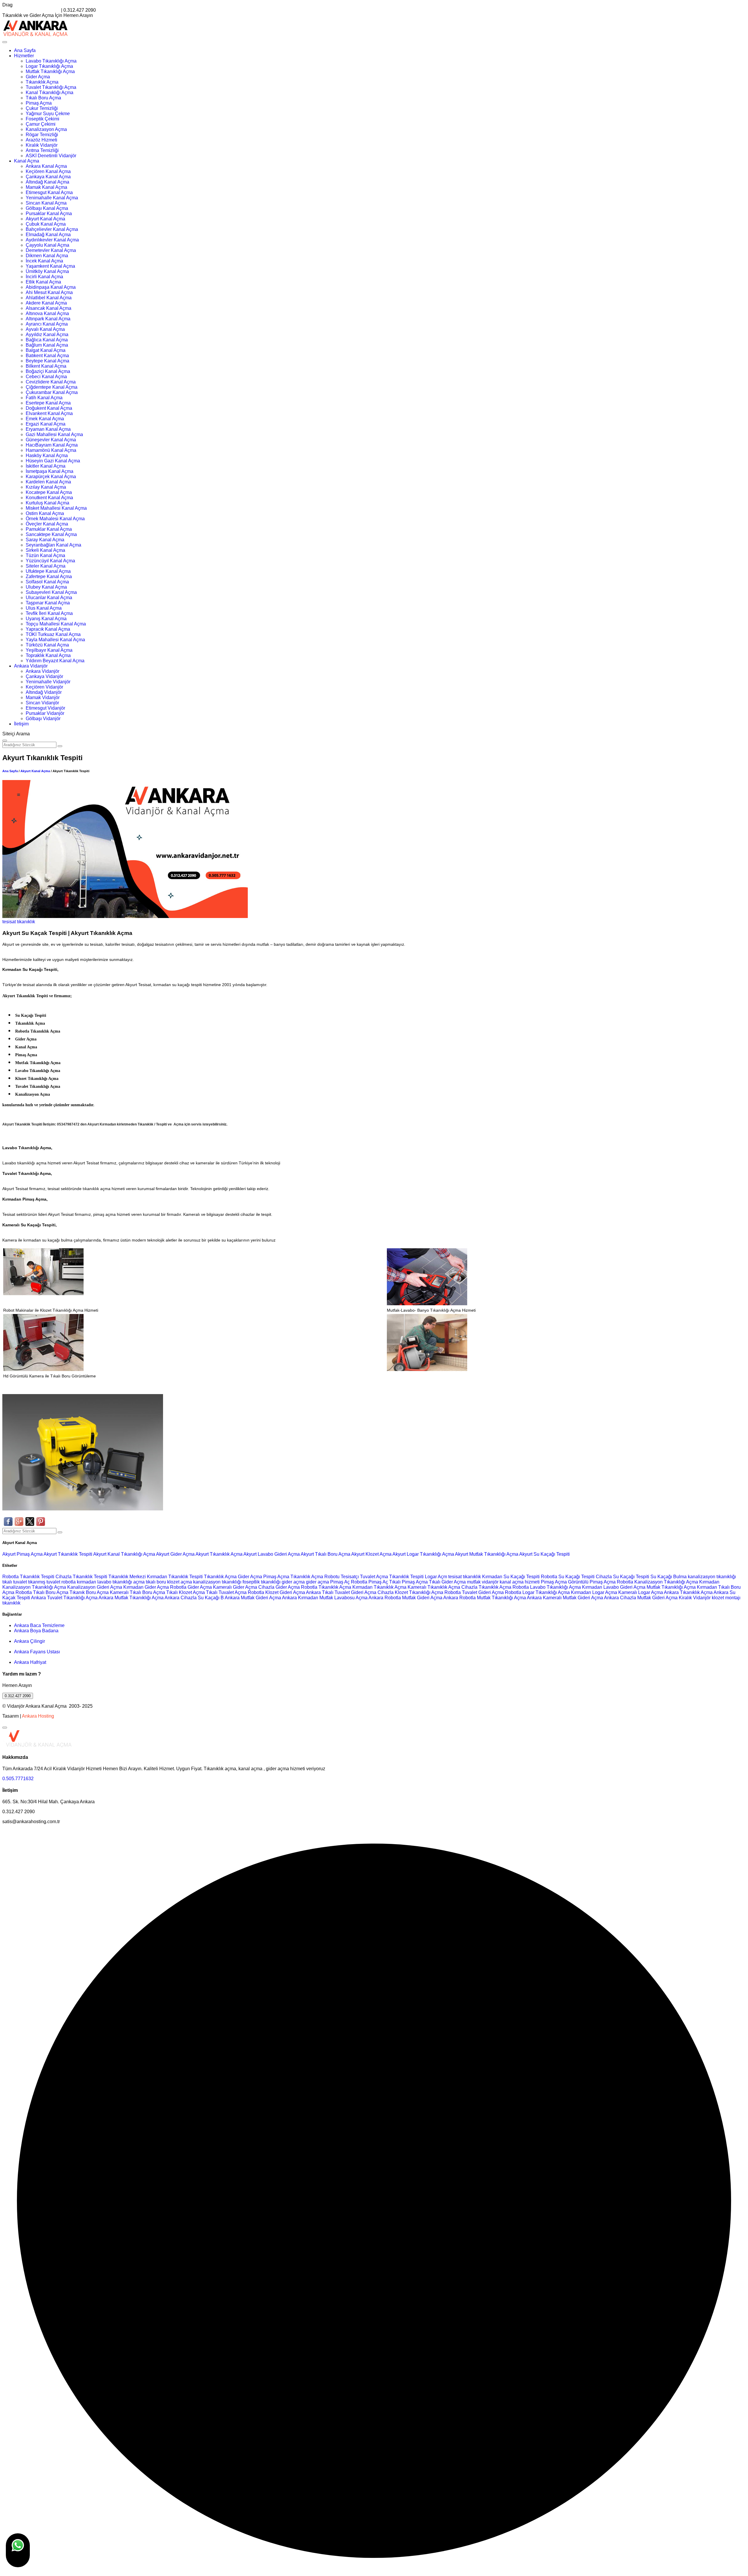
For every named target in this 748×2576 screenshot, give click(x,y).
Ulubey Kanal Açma (46, 587)
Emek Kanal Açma (45, 419)
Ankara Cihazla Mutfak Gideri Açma (641, 1598)
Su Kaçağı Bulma (669, 1577)
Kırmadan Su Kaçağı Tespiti (511, 1577)
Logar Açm (436, 1577)
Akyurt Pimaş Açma (23, 1554)
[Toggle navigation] (5, 42)
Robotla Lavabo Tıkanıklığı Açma (547, 1587)
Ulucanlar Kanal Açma (49, 598)
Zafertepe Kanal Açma (49, 576)
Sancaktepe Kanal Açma (51, 534)
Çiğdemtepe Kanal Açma (52, 387)
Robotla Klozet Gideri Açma (276, 1592)
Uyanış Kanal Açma (46, 619)
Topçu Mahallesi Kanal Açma (56, 624)
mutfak (474, 1582)
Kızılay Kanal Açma (46, 487)
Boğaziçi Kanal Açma (48, 371)
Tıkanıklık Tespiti (406, 1577)
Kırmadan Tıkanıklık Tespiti (175, 1577)
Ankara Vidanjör (31, 666)
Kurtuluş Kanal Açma (47, 503)
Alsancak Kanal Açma (49, 308)
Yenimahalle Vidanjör (48, 682)
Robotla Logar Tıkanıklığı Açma (537, 1592)
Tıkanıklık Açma (42, 82)
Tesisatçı (350, 1577)
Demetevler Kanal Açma (51, 250)
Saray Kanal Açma (45, 540)
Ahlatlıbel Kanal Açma (49, 298)
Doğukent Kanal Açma (49, 408)
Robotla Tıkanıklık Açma (326, 1587)
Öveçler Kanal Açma (47, 524)
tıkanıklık (26, 922)
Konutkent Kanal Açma (49, 498)
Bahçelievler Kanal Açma (52, 229)
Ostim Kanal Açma (45, 513)
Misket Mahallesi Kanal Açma (56, 508)
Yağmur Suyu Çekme (48, 114)
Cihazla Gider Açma (279, 1587)
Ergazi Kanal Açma (46, 424)
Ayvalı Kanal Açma (45, 329)
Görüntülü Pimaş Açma (592, 1582)
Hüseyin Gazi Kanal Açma (53, 461)
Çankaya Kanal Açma (48, 177)
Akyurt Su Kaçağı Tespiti (544, 1554)
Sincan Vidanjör (42, 703)
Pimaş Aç (340, 1582)
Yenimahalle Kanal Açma (52, 198)
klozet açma (180, 1582)
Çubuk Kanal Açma (46, 224)
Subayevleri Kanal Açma (51, 592)
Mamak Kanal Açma (46, 187)
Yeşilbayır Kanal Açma (49, 650)
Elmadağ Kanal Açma (48, 235)
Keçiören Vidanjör (44, 687)
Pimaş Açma (39, 103)
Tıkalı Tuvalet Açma (226, 1592)
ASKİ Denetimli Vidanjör (51, 156)
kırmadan (87, 1582)
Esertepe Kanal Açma (48, 403)
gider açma (293, 1582)
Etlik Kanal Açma (43, 282)
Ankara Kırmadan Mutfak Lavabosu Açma (325, 1598)
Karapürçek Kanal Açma (51, 477)
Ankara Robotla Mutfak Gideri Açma (405, 1598)
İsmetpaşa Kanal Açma (50, 471)
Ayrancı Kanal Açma (47, 324)
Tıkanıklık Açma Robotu (315, 1577)
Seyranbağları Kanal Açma (53, 545)
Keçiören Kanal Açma (48, 171)
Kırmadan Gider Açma (146, 1587)
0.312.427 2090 (18, 1696)
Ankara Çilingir (30, 1641)
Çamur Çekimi (41, 124)
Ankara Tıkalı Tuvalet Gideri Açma (341, 1592)
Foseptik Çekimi (43, 119)
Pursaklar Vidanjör (45, 713)
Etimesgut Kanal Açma (49, 192)
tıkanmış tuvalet (44, 1582)
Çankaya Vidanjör (44, 676)
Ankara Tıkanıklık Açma (688, 1592)
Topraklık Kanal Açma (48, 655)
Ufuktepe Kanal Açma (48, 571)
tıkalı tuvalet (15, 1582)
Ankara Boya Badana (36, 1631)
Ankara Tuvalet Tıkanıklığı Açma (64, 1598)
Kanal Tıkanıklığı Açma (50, 93)
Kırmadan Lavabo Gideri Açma (614, 1587)
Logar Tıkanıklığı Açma (49, 66)
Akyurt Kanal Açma (45, 219)
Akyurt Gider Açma (176, 1554)
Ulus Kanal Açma (44, 608)
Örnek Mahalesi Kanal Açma (55, 519)
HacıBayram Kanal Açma (52, 445)
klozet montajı (726, 1598)
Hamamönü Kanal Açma (51, 450)
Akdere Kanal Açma (46, 303)
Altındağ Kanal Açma (47, 182)
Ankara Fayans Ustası (37, 1652)
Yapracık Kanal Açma (48, 629)
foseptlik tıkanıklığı (262, 1582)
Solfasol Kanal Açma (47, 582)
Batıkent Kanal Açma (47, 356)
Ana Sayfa (25, 50)
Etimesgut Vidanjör (45, 708)
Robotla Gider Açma (191, 1587)
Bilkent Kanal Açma (46, 366)
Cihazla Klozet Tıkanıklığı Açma (410, 1592)
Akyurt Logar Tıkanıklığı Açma (424, 1554)
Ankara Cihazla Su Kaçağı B (194, 1598)
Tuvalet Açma (374, 1577)
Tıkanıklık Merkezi (127, 1577)
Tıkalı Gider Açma (447, 1582)
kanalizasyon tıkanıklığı (712, 1577)
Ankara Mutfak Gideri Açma (253, 1598)
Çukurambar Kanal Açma (52, 392)
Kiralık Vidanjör (42, 145)
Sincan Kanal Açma (46, 203)
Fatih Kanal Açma (44, 398)
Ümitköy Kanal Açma (47, 271)
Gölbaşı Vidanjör (43, 719)
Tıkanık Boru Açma (89, 1592)
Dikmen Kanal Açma (47, 256)
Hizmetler (24, 56)
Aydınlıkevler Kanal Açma (52, 240)
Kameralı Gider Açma (235, 1587)
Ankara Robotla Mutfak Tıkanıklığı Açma (485, 1598)
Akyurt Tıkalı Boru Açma (326, 1554)
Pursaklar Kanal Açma (49, 213)
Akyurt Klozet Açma (372, 1554)
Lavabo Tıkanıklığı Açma (51, 61)
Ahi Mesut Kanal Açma (49, 292)
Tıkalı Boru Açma (43, 98)
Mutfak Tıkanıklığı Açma (50, 71)
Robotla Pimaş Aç (369, 1582)
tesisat (10, 922)
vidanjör (490, 1582)
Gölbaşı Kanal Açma (47, 208)
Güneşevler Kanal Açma (51, 440)
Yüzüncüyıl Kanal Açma (50, 561)
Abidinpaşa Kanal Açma (51, 287)
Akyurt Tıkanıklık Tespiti (68, 1554)
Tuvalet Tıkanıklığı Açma (51, 87)
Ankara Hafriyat (30, 1662)
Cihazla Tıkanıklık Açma (486, 1587)
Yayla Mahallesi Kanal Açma (55, 640)
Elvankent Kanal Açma (49, 413)
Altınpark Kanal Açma (48, 319)
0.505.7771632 (18, 1779)
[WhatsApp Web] (18, 2550)
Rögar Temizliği (42, 135)
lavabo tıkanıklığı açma (121, 1582)
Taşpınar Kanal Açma (48, 603)
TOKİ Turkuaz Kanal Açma (53, 634)
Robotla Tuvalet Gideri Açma (474, 1592)
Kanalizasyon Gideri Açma (95, 1587)
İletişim (21, 724)
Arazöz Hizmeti (41, 140)
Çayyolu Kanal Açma (47, 245)
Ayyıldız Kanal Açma (47, 334)
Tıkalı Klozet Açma (186, 1592)
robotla (69, 1582)
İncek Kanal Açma (44, 261)
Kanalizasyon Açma (46, 129)
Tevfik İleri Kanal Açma (49, 613)
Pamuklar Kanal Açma (49, 529)
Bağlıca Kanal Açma (47, 340)
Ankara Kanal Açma (46, 166)
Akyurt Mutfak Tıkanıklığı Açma (487, 1554)
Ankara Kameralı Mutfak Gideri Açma (565, 1598)
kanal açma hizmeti (520, 1582)
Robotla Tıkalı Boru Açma (42, 1592)
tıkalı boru (156, 1582)
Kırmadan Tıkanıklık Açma (379, 1587)
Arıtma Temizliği (42, 150)
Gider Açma (38, 77)
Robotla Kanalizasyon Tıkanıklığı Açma (657, 1582)
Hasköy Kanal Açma (47, 455)
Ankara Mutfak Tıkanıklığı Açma (131, 1598)
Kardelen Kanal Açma (48, 482)
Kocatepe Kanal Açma (49, 492)
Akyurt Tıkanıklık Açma (219, 1554)
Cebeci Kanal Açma (46, 377)
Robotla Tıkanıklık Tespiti (28, 1577)
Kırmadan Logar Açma (594, 1592)
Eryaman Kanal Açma (48, 429)
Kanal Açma (27, 161)
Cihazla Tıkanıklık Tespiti (81, 1577)
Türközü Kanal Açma (47, 645)
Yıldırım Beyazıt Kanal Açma (55, 661)
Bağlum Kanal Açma (47, 345)
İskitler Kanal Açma (46, 466)
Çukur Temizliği (42, 108)
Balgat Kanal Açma (46, 350)
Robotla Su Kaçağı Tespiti (568, 1577)
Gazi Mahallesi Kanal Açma (54, 434)
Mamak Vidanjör (43, 697)
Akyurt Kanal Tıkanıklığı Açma (125, 1554)
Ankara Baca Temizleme (39, 1625)
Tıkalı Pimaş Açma (408, 1582)
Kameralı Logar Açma (641, 1592)
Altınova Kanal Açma (47, 313)
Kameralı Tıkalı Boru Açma (137, 1592)
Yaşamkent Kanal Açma (50, 266)
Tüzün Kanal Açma (45, 555)
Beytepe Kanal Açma (47, 361)
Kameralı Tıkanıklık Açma (434, 1587)
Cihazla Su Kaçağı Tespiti (623, 1577)
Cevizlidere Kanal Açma (51, 382)
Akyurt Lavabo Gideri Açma (272, 1554)
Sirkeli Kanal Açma (45, 550)
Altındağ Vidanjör (44, 692)
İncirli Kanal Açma (44, 277)
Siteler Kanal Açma (46, 566)
